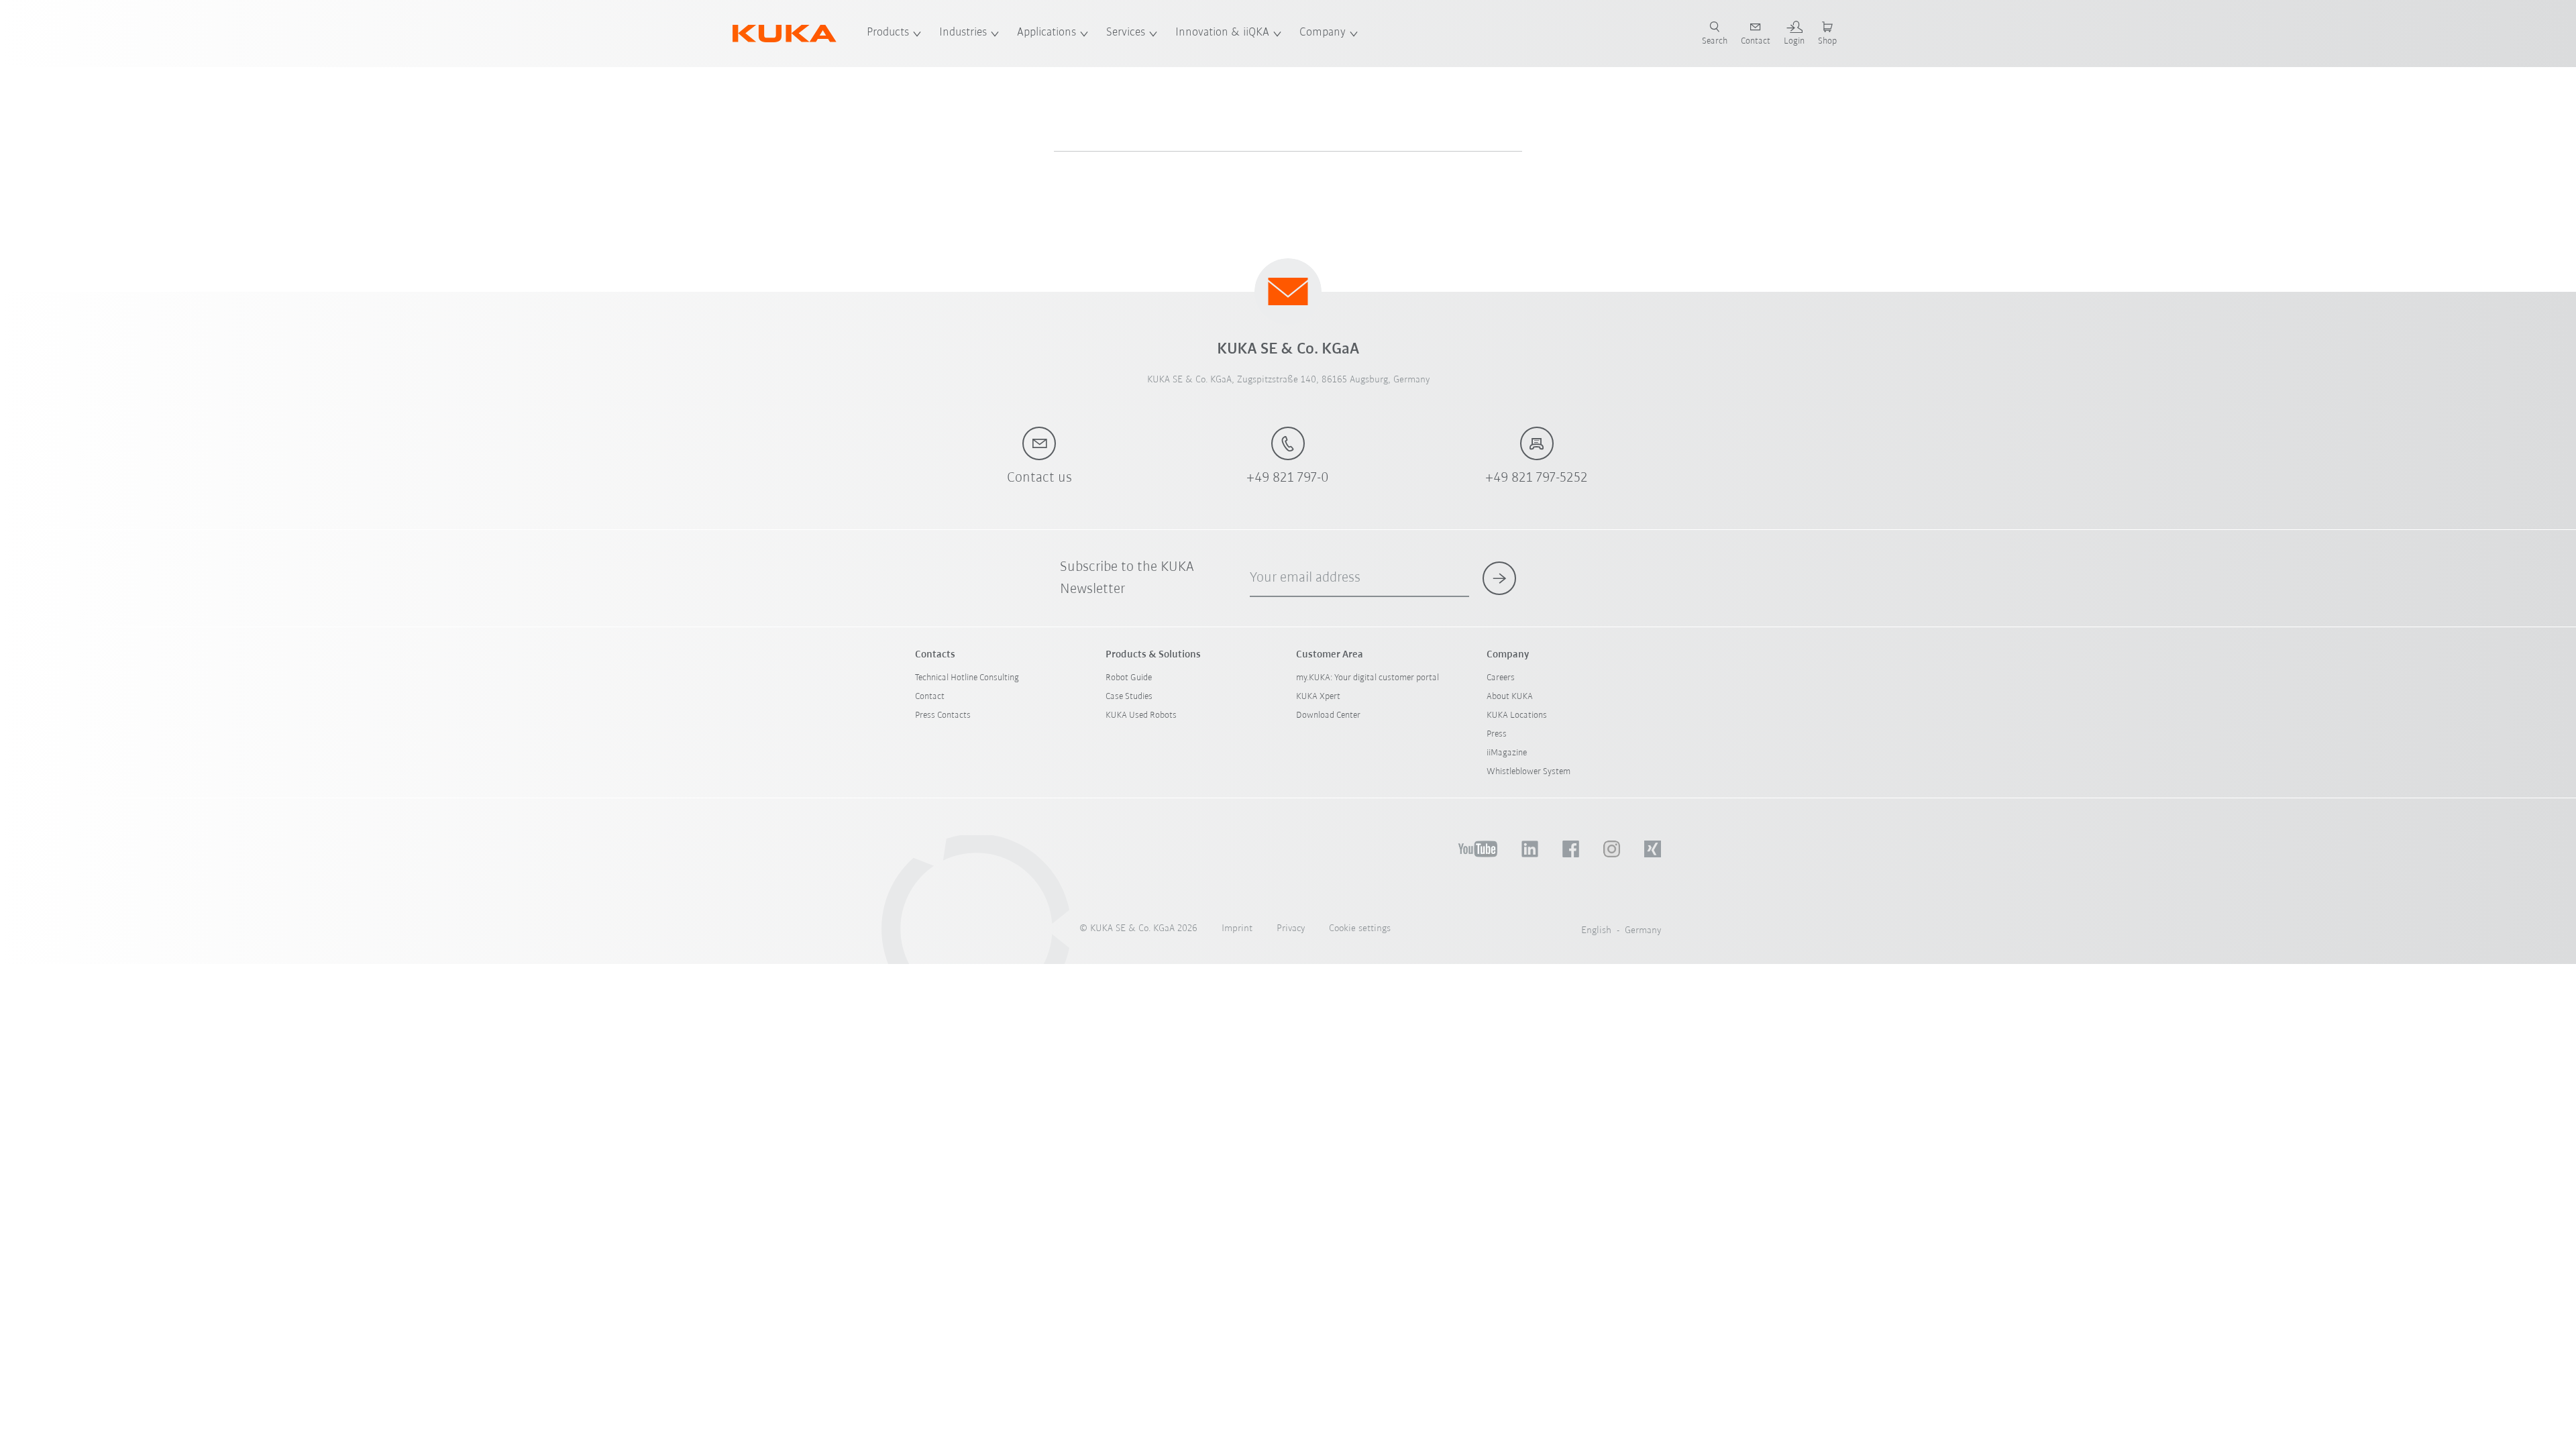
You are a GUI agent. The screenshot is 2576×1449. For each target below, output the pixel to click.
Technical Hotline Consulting (967, 678)
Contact (930, 697)
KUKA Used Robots (1141, 715)
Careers (1501, 678)
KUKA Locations (1517, 715)
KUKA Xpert (1318, 697)
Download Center (1328, 715)
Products (888, 33)
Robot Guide (1129, 678)
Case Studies (1129, 697)
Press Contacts (943, 715)
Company (1323, 33)
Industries (963, 33)
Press (1497, 734)
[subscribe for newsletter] (1499, 578)
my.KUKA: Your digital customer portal (1367, 678)
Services (1126, 33)
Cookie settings (1360, 929)
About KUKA (1510, 697)
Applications (1046, 33)
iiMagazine (1507, 753)
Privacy (1291, 929)
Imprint (1237, 929)
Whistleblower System (1528, 772)
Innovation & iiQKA (1222, 33)
